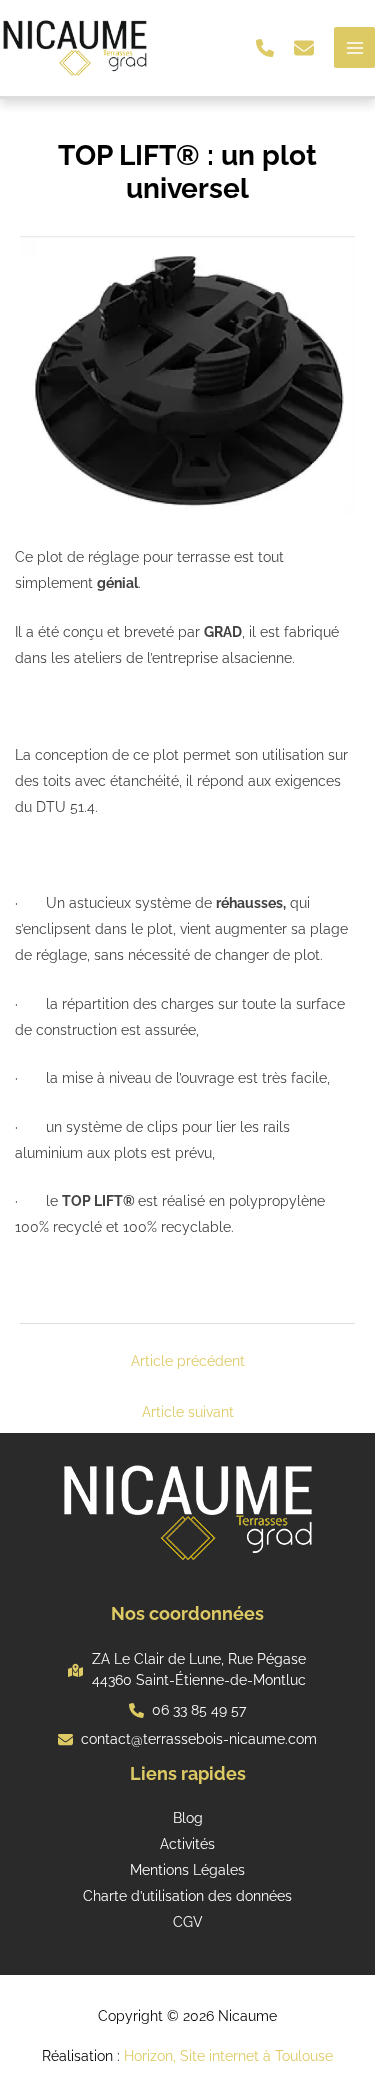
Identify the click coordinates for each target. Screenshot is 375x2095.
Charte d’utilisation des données (187, 1896)
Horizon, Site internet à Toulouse (228, 2056)
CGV (188, 1922)
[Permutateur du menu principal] (354, 47)
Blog (188, 1818)
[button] (265, 48)
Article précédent (188, 1361)
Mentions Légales (187, 1870)
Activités (187, 1844)
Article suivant (188, 1412)
